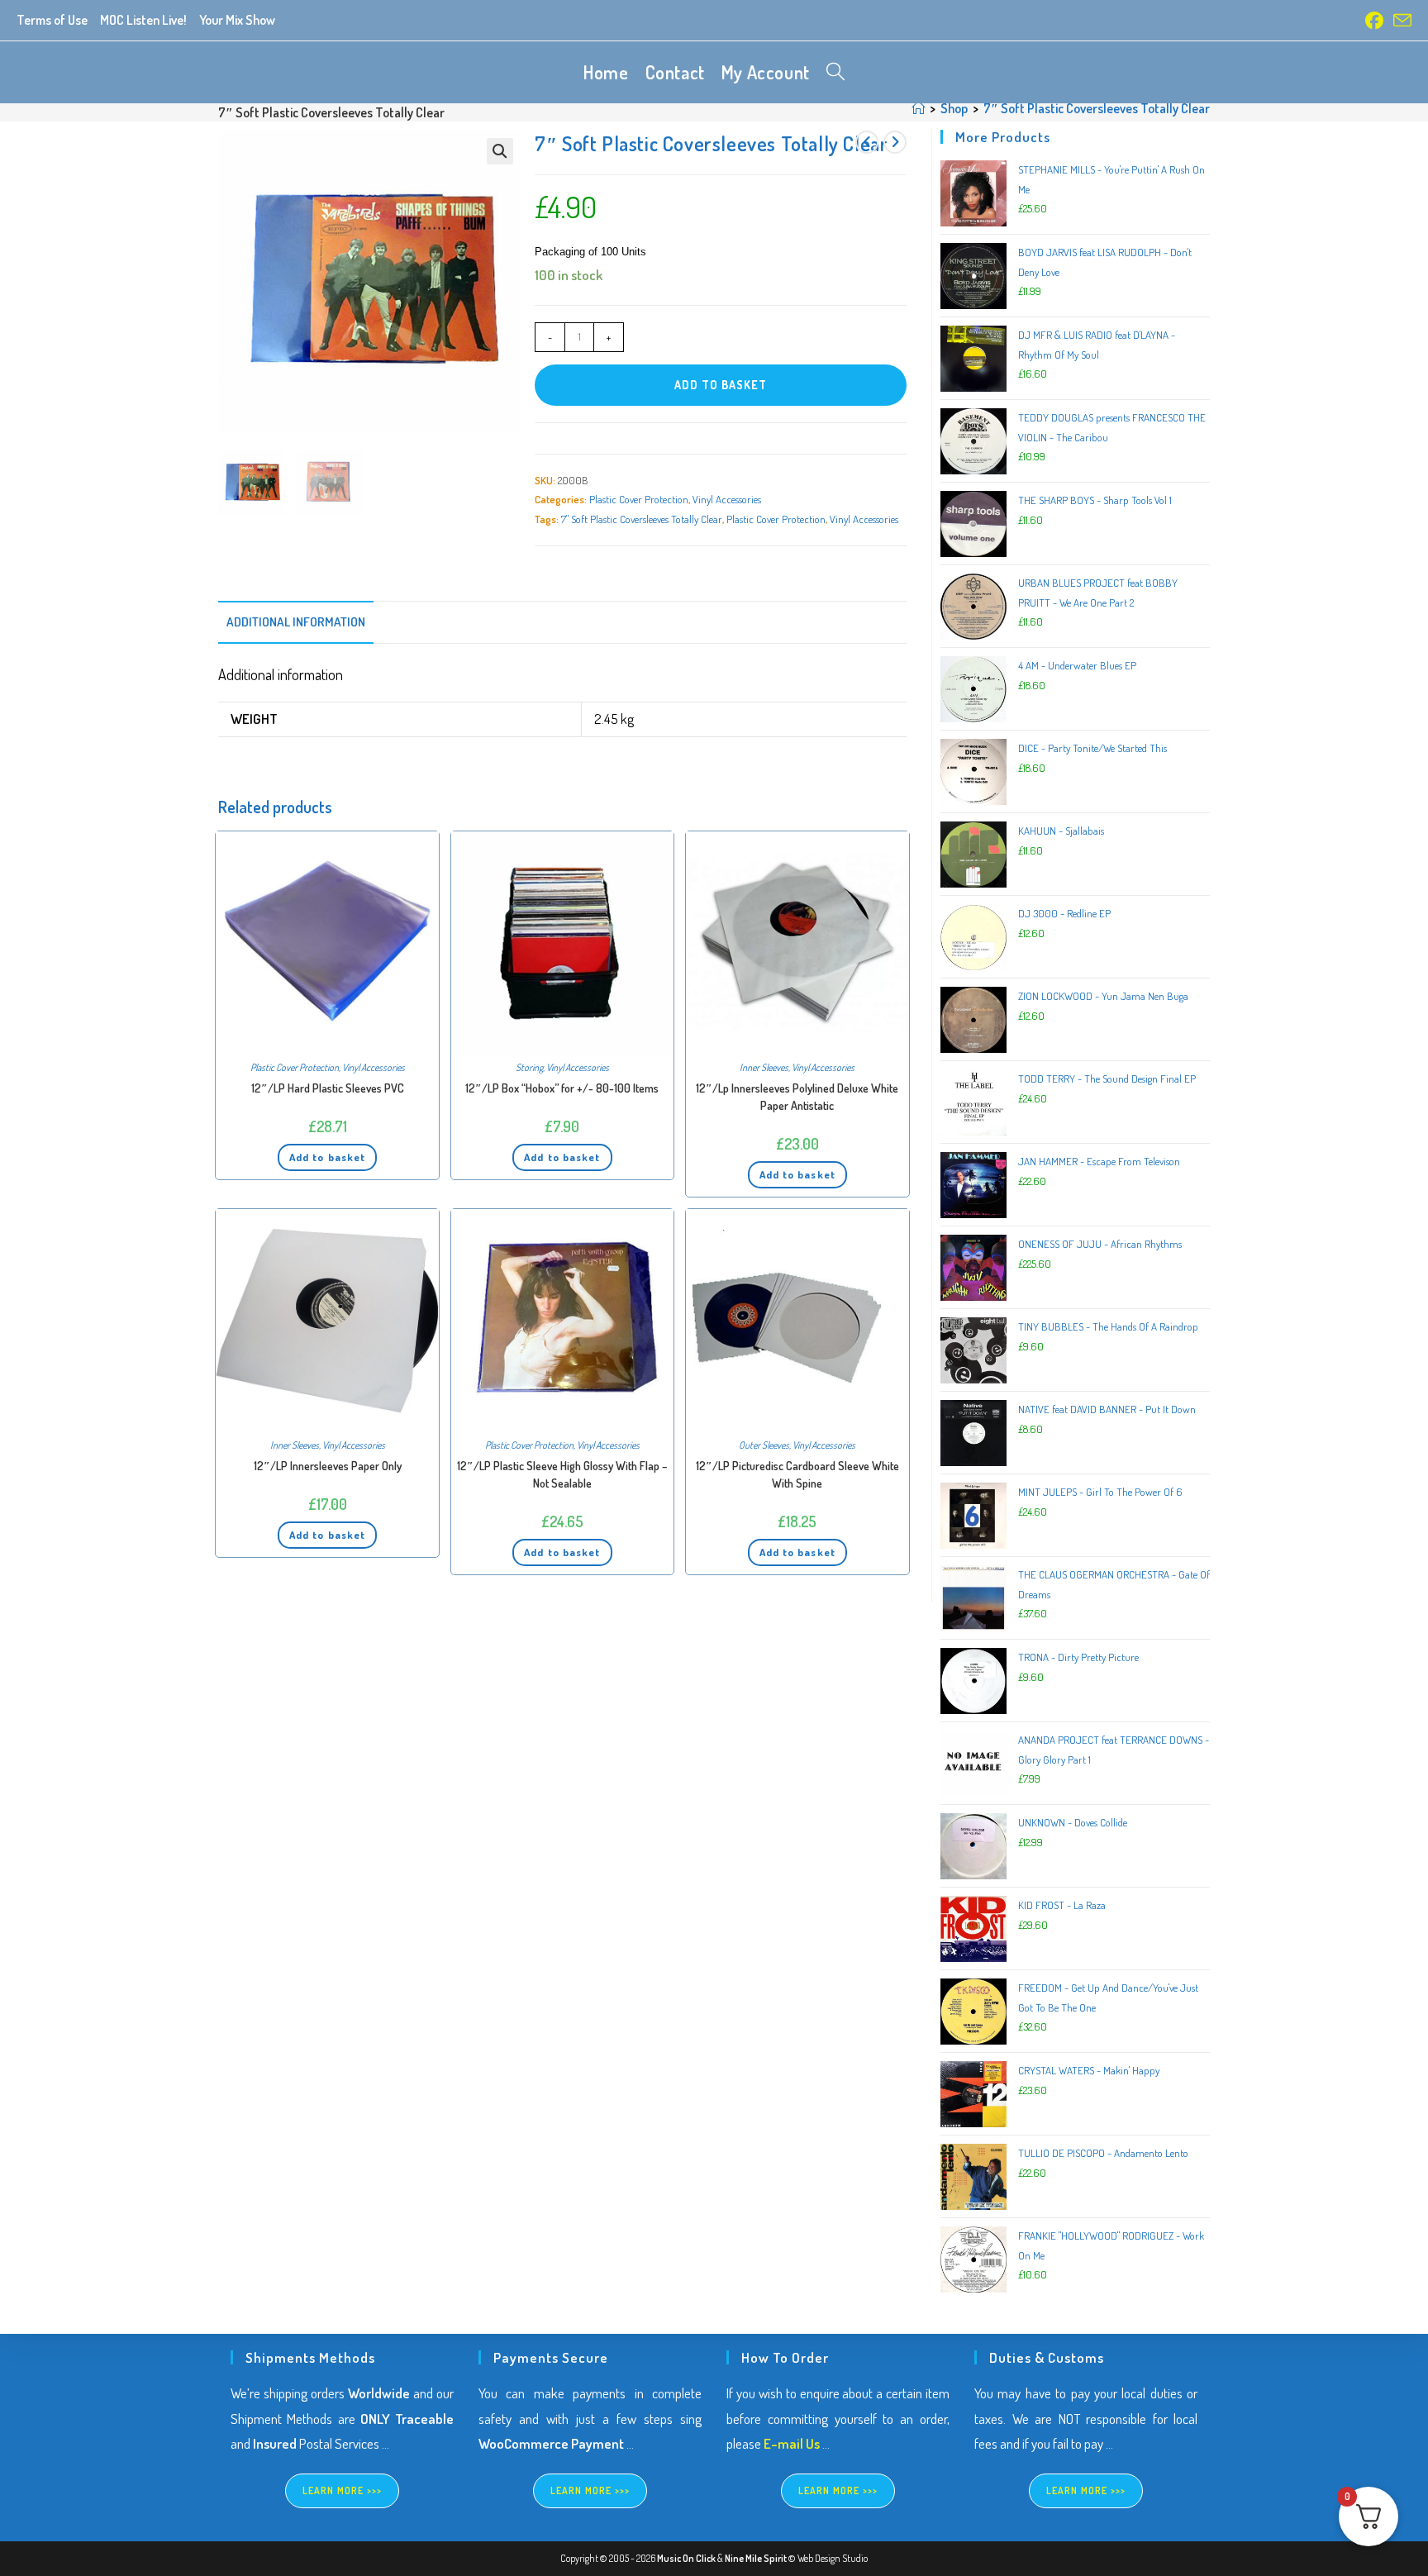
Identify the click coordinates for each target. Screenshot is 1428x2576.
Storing (529, 1067)
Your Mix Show (237, 20)
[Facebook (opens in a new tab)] (1374, 21)
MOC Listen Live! (143, 20)
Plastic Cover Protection (639, 499)
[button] (500, 151)
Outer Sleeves (764, 1445)
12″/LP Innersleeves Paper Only (328, 1466)
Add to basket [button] (327, 1157)
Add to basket (721, 385)
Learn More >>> (343, 2490)
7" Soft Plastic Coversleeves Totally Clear (642, 519)
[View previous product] (867, 142)
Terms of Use (52, 20)
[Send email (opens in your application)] (1400, 21)
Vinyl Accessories (727, 499)
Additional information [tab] (296, 621)
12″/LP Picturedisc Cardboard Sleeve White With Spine (797, 1474)
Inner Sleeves (764, 1067)
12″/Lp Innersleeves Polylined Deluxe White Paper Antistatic (797, 1097)
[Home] (918, 108)
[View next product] (895, 142)
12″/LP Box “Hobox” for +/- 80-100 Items (562, 1088)
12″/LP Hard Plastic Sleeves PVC (328, 1088)
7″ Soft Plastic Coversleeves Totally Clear (1097, 108)
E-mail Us (792, 2443)
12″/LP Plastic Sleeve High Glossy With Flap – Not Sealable (562, 1474)
